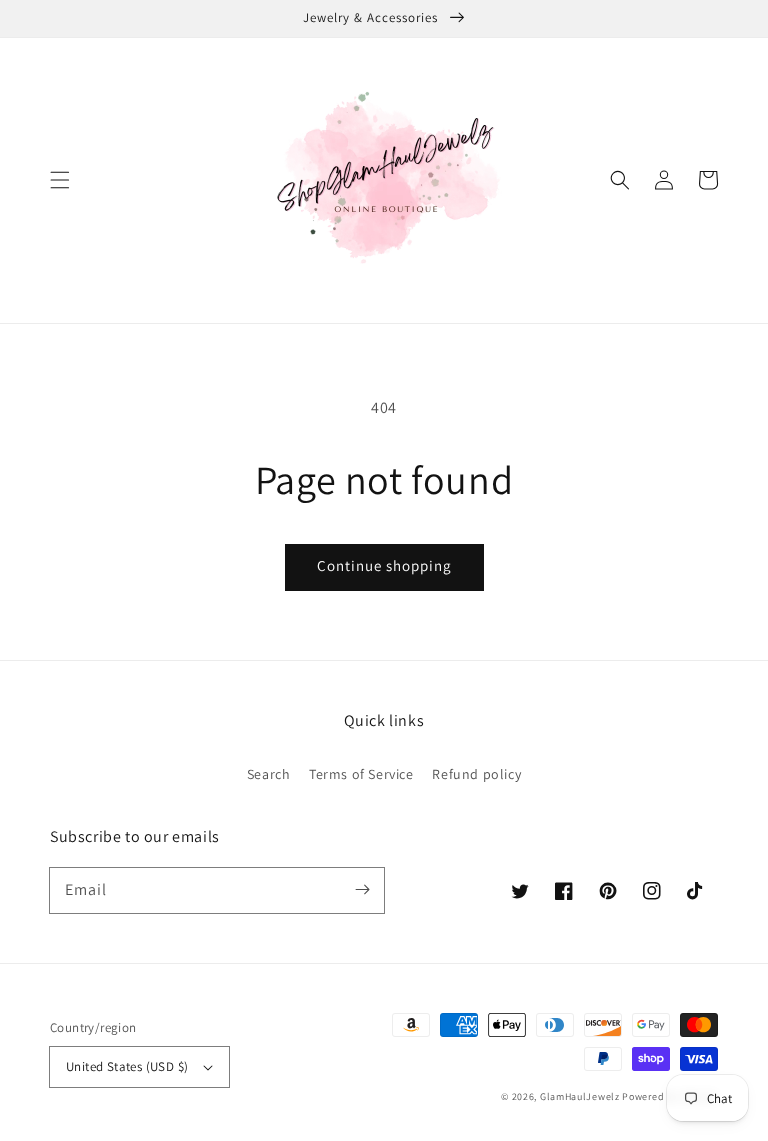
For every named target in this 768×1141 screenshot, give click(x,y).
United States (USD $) (127, 1066)
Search (269, 774)
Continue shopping (384, 565)
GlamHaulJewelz (580, 1096)
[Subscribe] (362, 890)
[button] (60, 180)
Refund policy (476, 774)
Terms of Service (361, 774)
